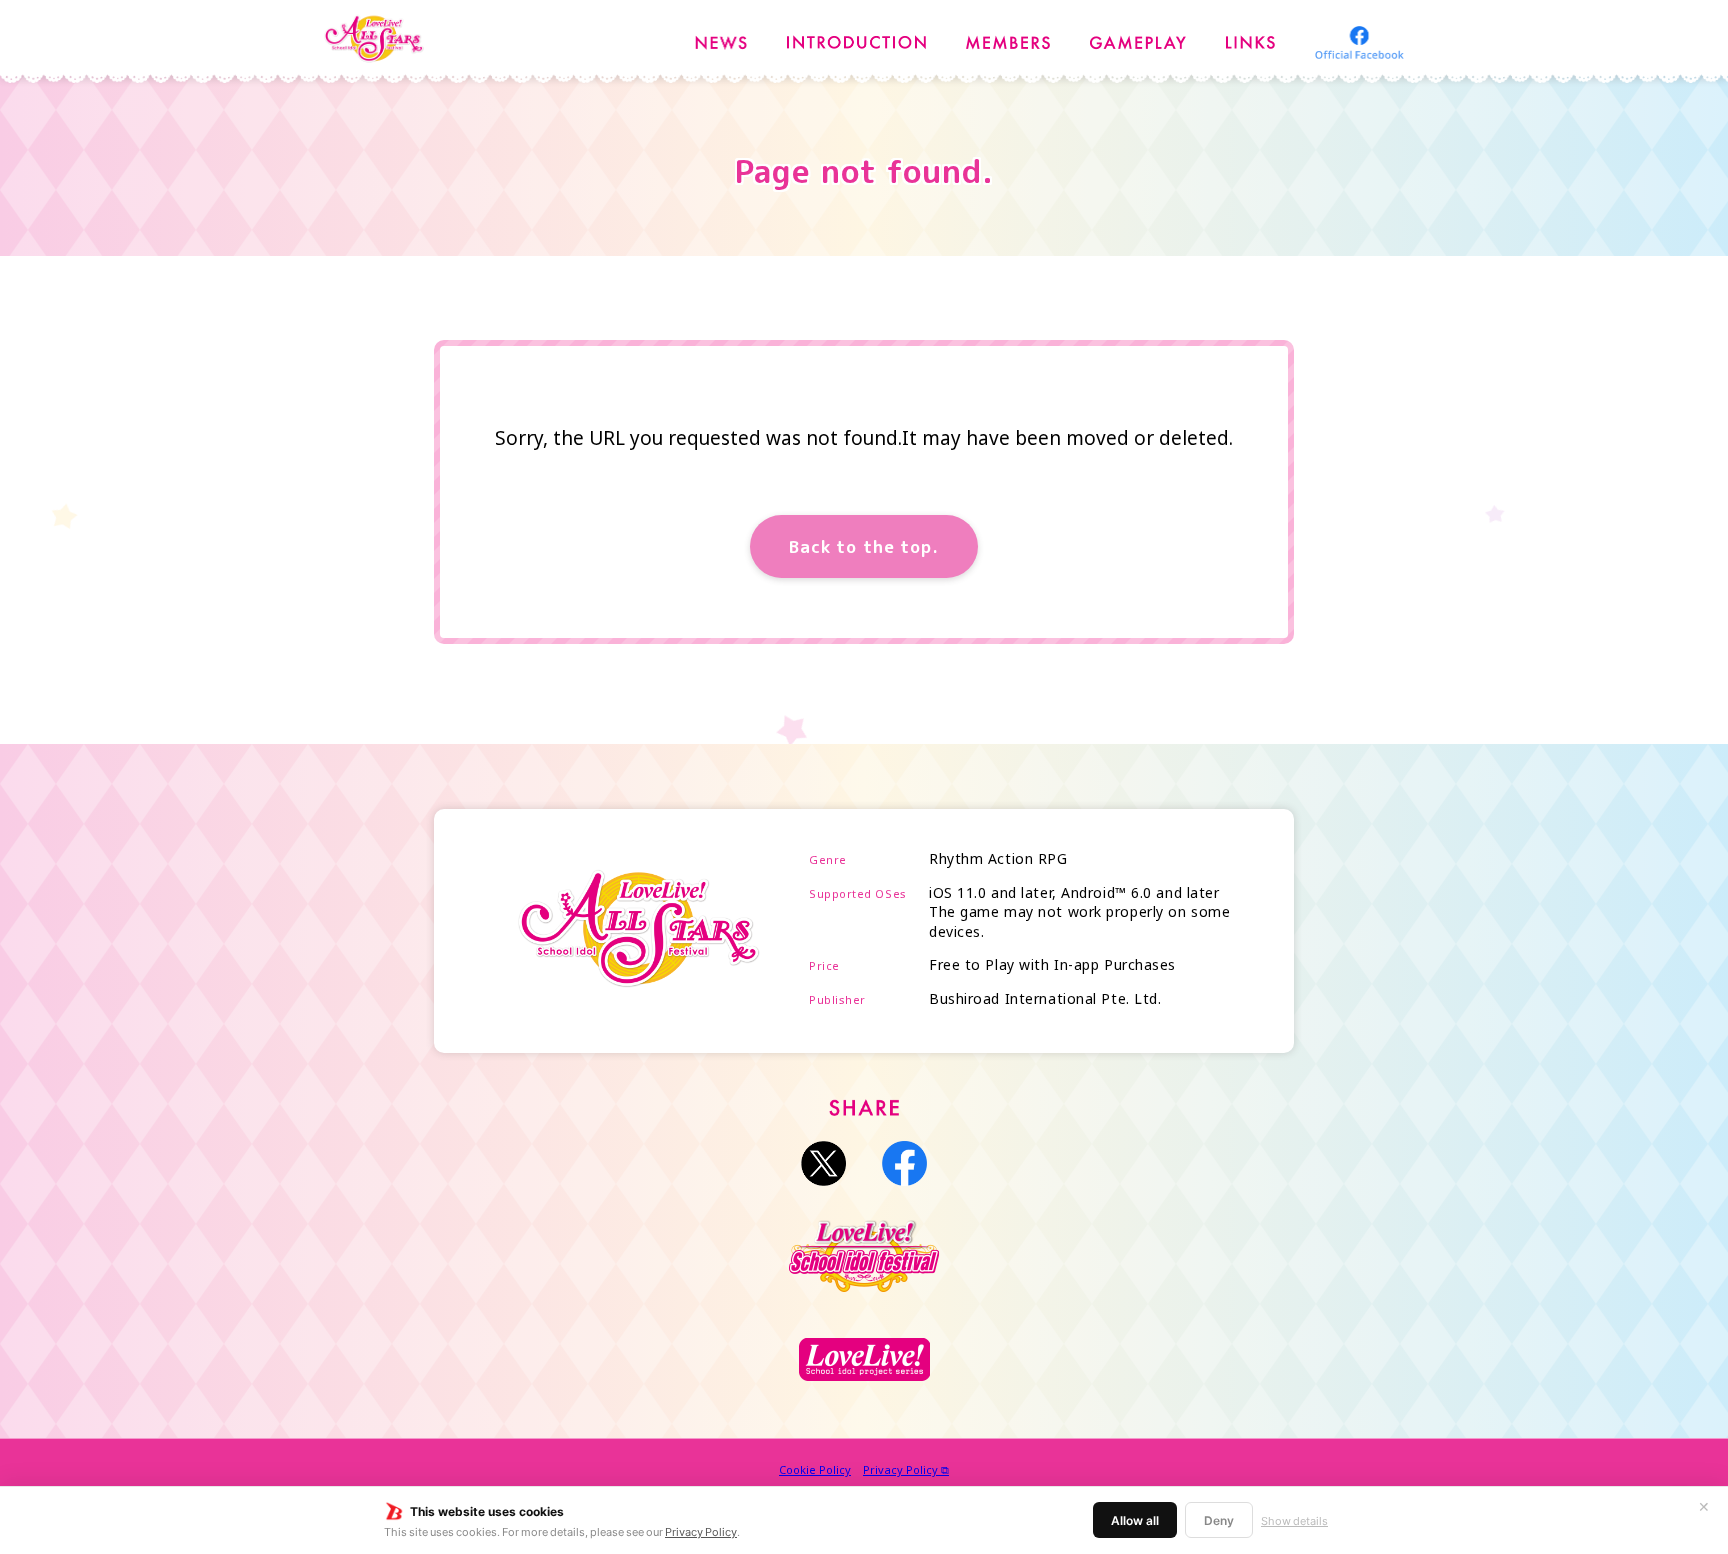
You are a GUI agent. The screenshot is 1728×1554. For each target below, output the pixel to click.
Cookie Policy (815, 1469)
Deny (1219, 1520)
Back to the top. (864, 546)
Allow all (1135, 1520)
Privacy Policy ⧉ (906, 1469)
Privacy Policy (701, 1531)
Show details (1294, 1520)
